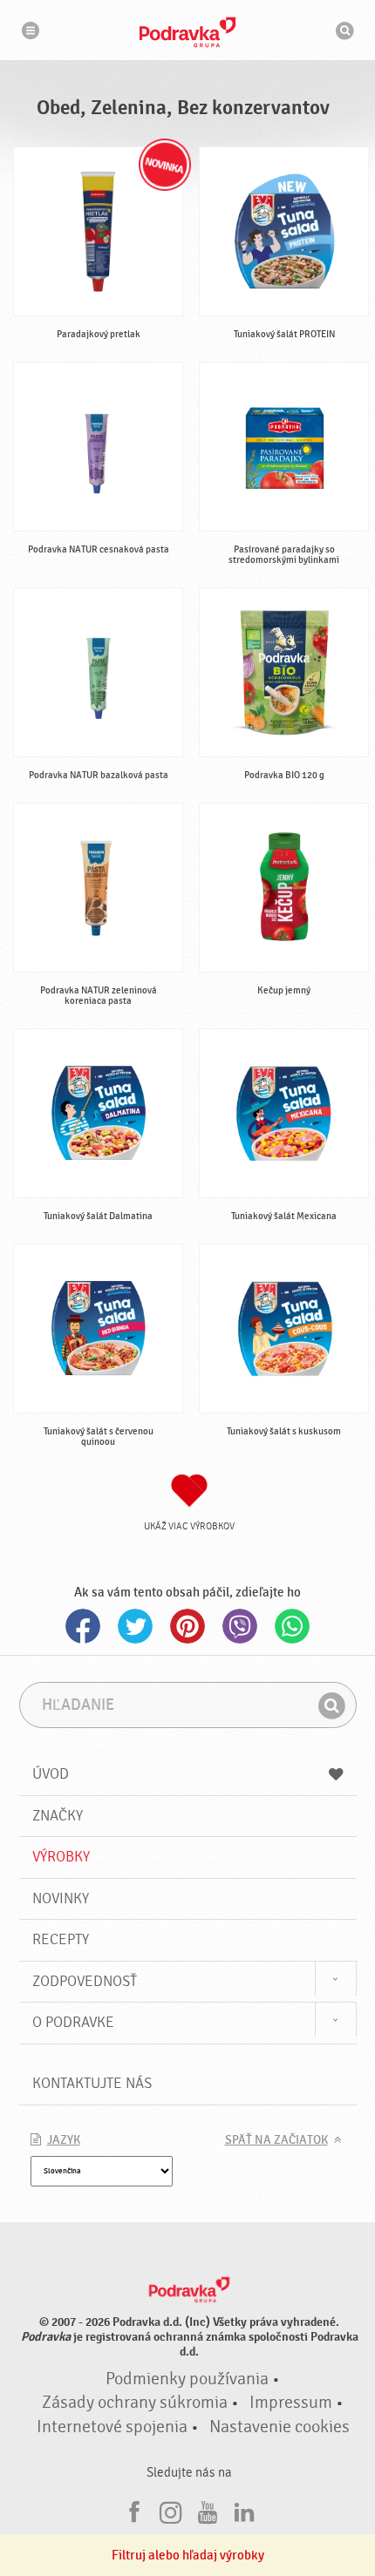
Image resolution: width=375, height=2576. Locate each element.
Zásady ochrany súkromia (135, 2403)
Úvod (51, 1774)
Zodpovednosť (85, 1981)
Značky (58, 1816)
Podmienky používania (187, 2379)
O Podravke (73, 2022)
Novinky (61, 1898)
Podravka (187, 32)
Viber (240, 1626)
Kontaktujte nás (92, 2083)
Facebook (83, 1626)
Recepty (61, 1939)
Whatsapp (292, 1626)
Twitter (135, 1626)
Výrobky (61, 1857)
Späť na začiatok (276, 2140)
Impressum (291, 2403)
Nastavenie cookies (280, 2427)
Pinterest (187, 1626)
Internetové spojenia (112, 2427)
